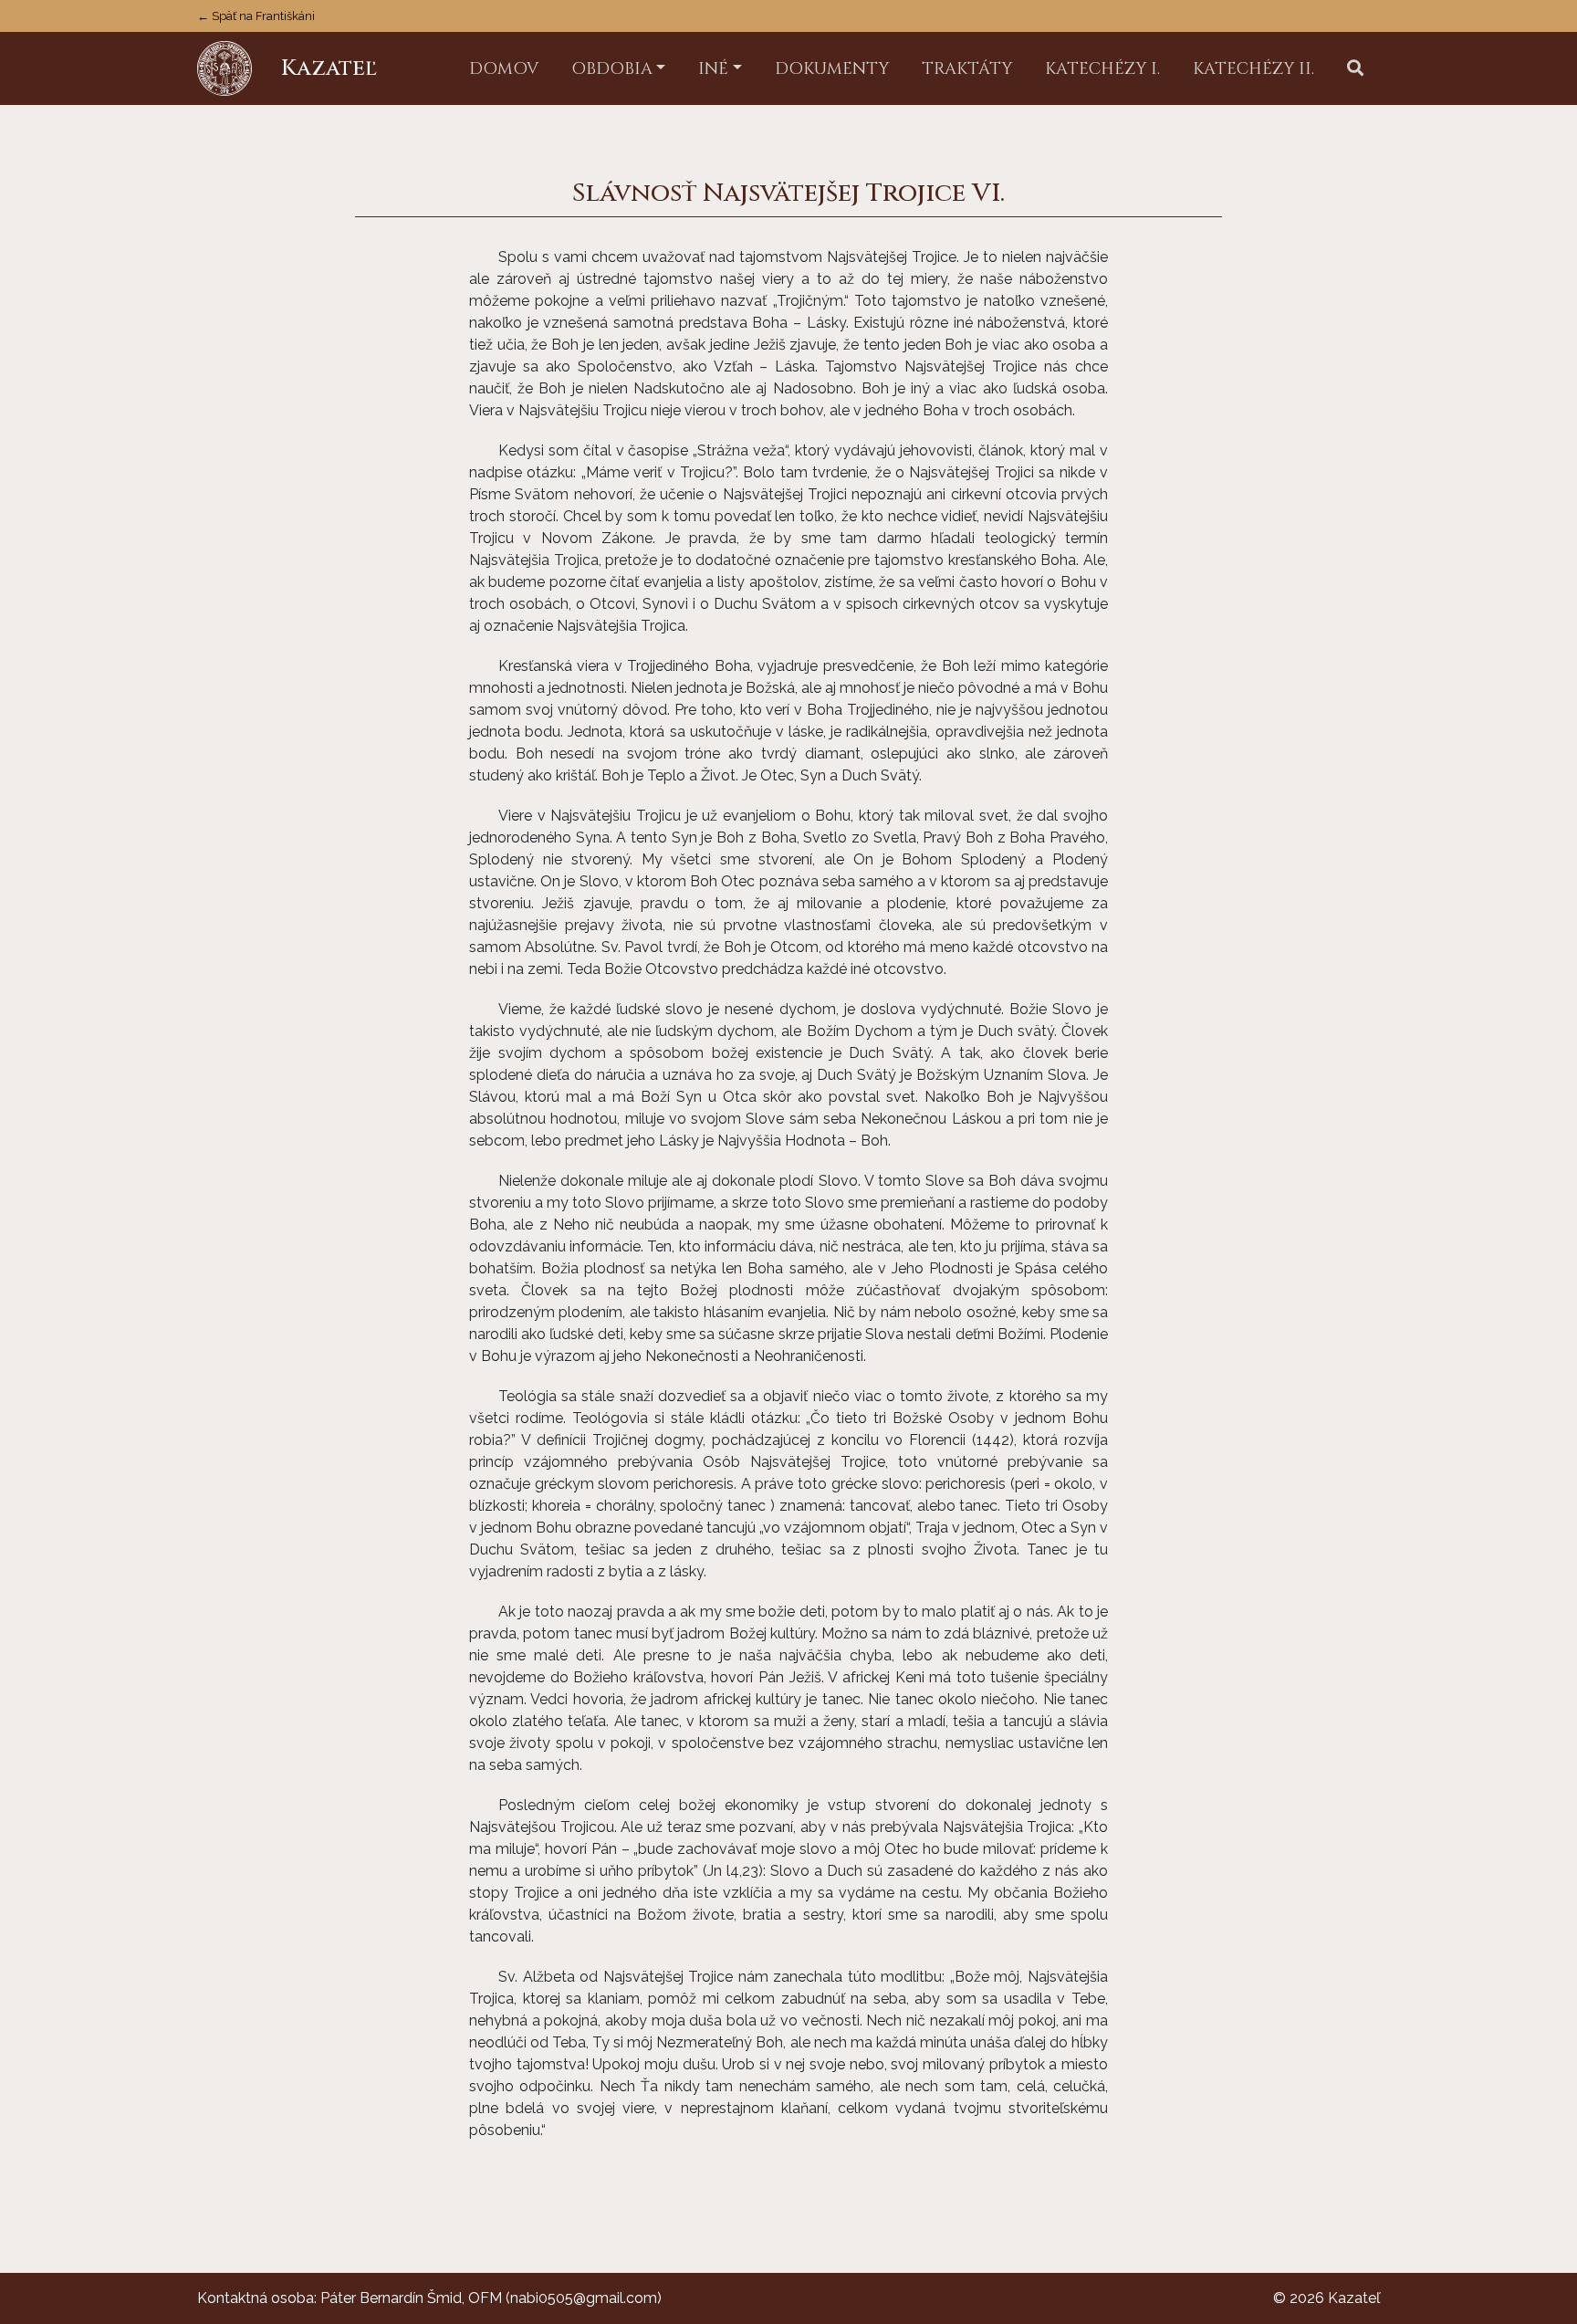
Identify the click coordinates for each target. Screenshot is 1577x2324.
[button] (1355, 69)
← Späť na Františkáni (256, 16)
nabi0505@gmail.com (584, 2298)
